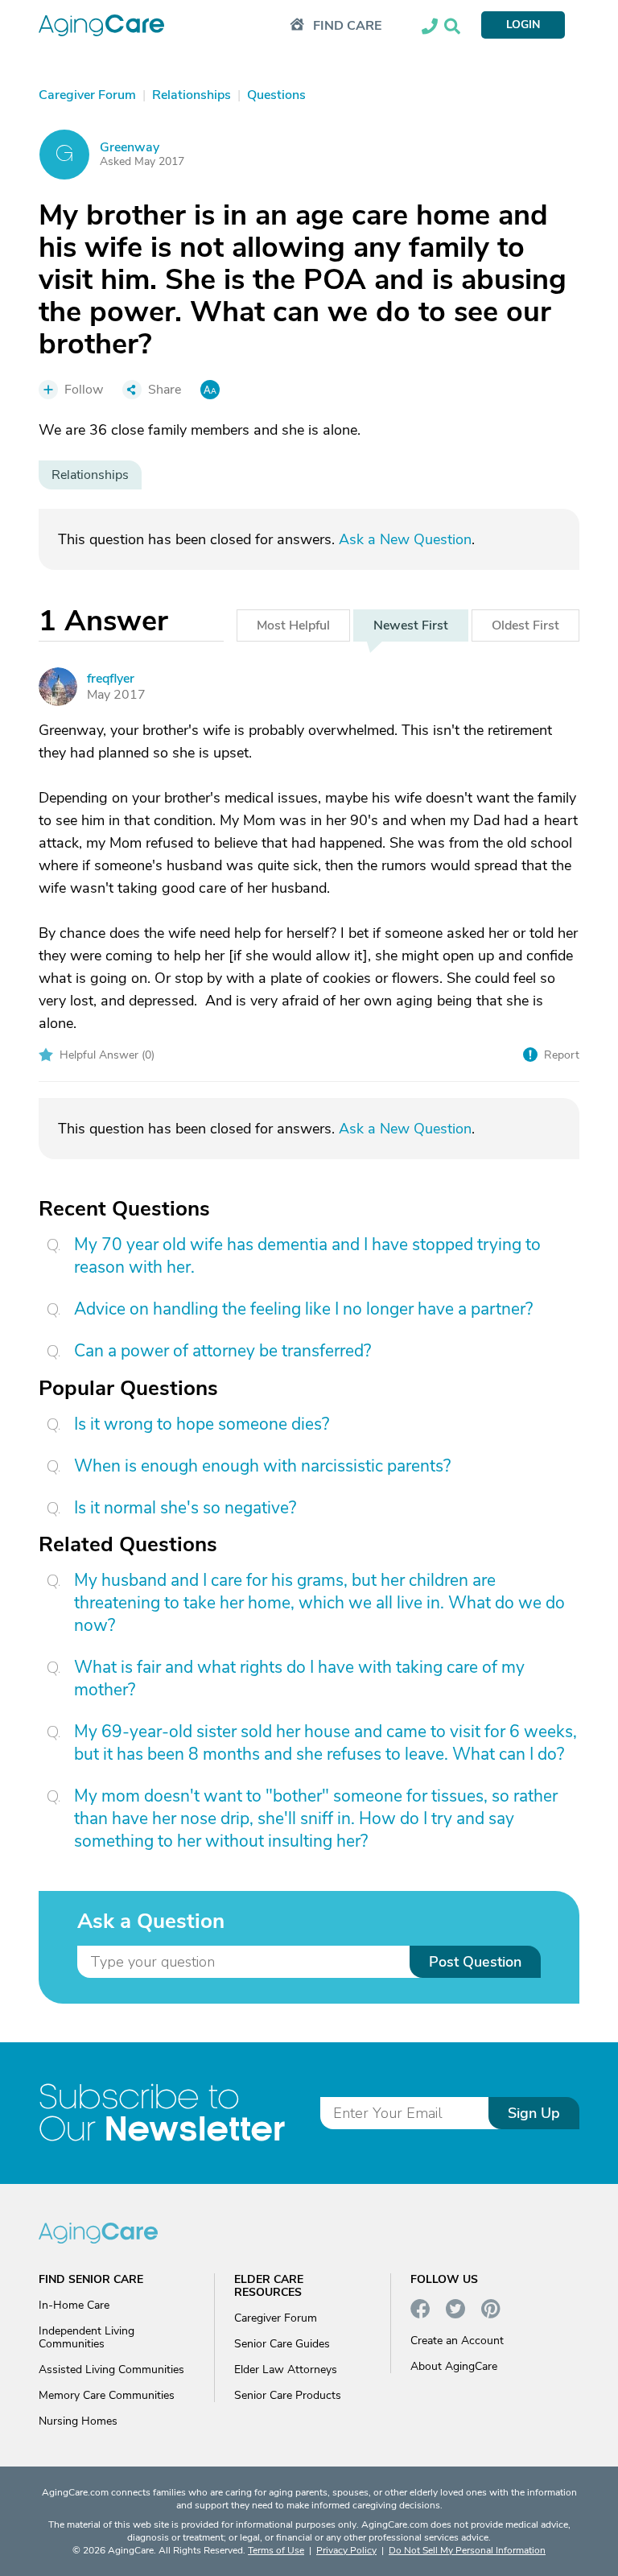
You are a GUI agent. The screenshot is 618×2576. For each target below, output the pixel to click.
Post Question (475, 1962)
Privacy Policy (346, 2550)
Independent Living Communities (87, 2337)
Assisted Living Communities (111, 2370)
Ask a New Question (405, 539)
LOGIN (523, 25)
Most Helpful (293, 625)
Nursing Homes (78, 2421)
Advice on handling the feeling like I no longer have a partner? (303, 1309)
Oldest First (525, 625)
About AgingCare (454, 2366)
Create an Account (457, 2341)
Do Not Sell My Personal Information (467, 2550)
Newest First (411, 625)
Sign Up (534, 2113)
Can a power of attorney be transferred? (222, 1351)
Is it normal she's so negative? (185, 1508)
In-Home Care (74, 2305)
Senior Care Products (288, 2395)
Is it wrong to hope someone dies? (202, 1424)
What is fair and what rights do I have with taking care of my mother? (299, 1678)
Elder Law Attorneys (286, 2370)
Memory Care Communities (107, 2395)
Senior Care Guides (282, 2344)
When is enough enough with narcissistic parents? (262, 1466)
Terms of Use (276, 2550)
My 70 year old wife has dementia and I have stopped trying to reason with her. (307, 1256)
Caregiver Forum (276, 2318)
